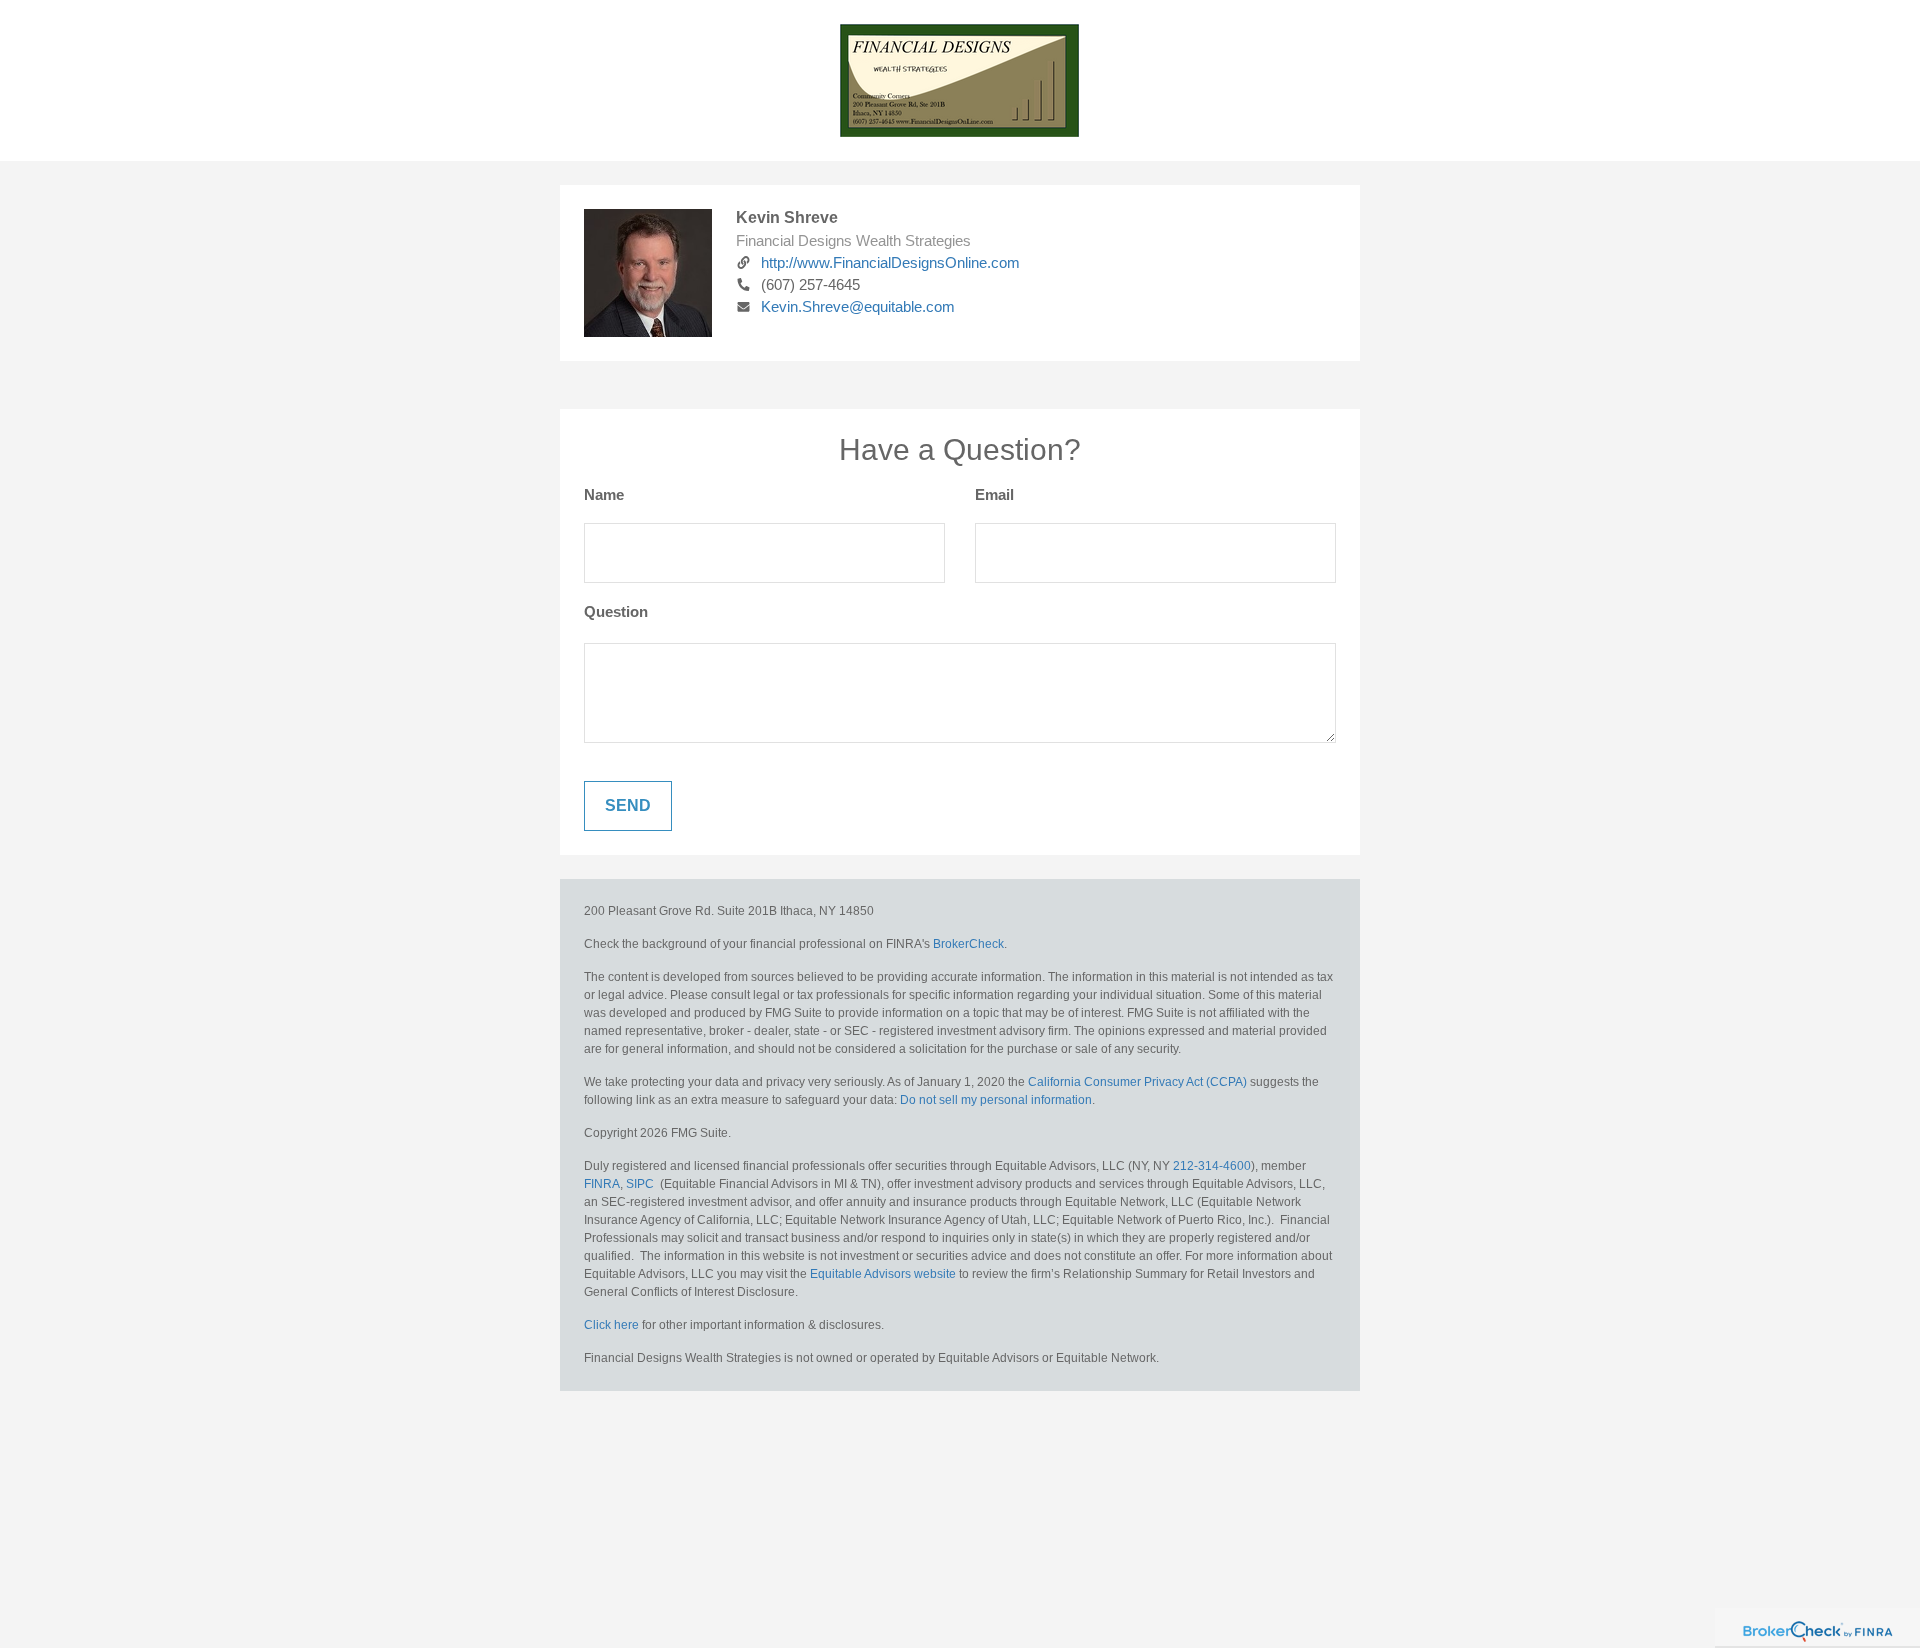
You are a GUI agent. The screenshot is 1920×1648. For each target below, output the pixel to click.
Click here (611, 1325)
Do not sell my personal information (996, 1100)
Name (604, 494)
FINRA (602, 1184)
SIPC (640, 1184)
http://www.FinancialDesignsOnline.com (890, 262)
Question (616, 611)
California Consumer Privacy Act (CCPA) (1137, 1082)
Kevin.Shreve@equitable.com (858, 306)
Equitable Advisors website (883, 1274)
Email (994, 494)
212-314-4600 (1212, 1166)
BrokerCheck (968, 944)
